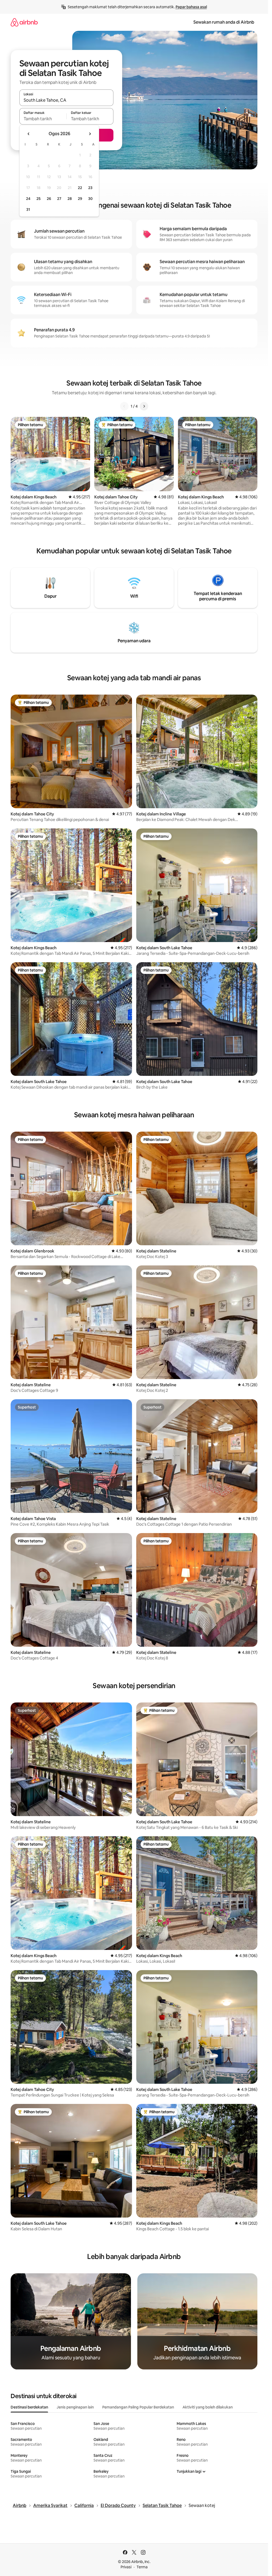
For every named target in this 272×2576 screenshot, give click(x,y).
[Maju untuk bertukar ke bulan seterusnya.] (90, 134)
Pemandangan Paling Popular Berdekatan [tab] (138, 2407)
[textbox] (43, 119)
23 (90, 188)
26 (49, 199)
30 (90, 199)
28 (70, 199)
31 (28, 209)
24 (28, 199)
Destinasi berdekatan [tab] (29, 2407)
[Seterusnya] (144, 406)
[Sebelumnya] (124, 406)
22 (80, 188)
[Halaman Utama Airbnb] (24, 22)
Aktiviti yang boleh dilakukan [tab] (208, 2407)
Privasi (126, 2567)
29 (80, 199)
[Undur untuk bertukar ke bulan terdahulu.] (29, 134)
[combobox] (66, 100)
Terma (142, 2567)
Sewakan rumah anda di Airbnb (224, 22)
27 (59, 199)
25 (39, 199)
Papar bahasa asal (191, 7)
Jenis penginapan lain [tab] (75, 2407)
